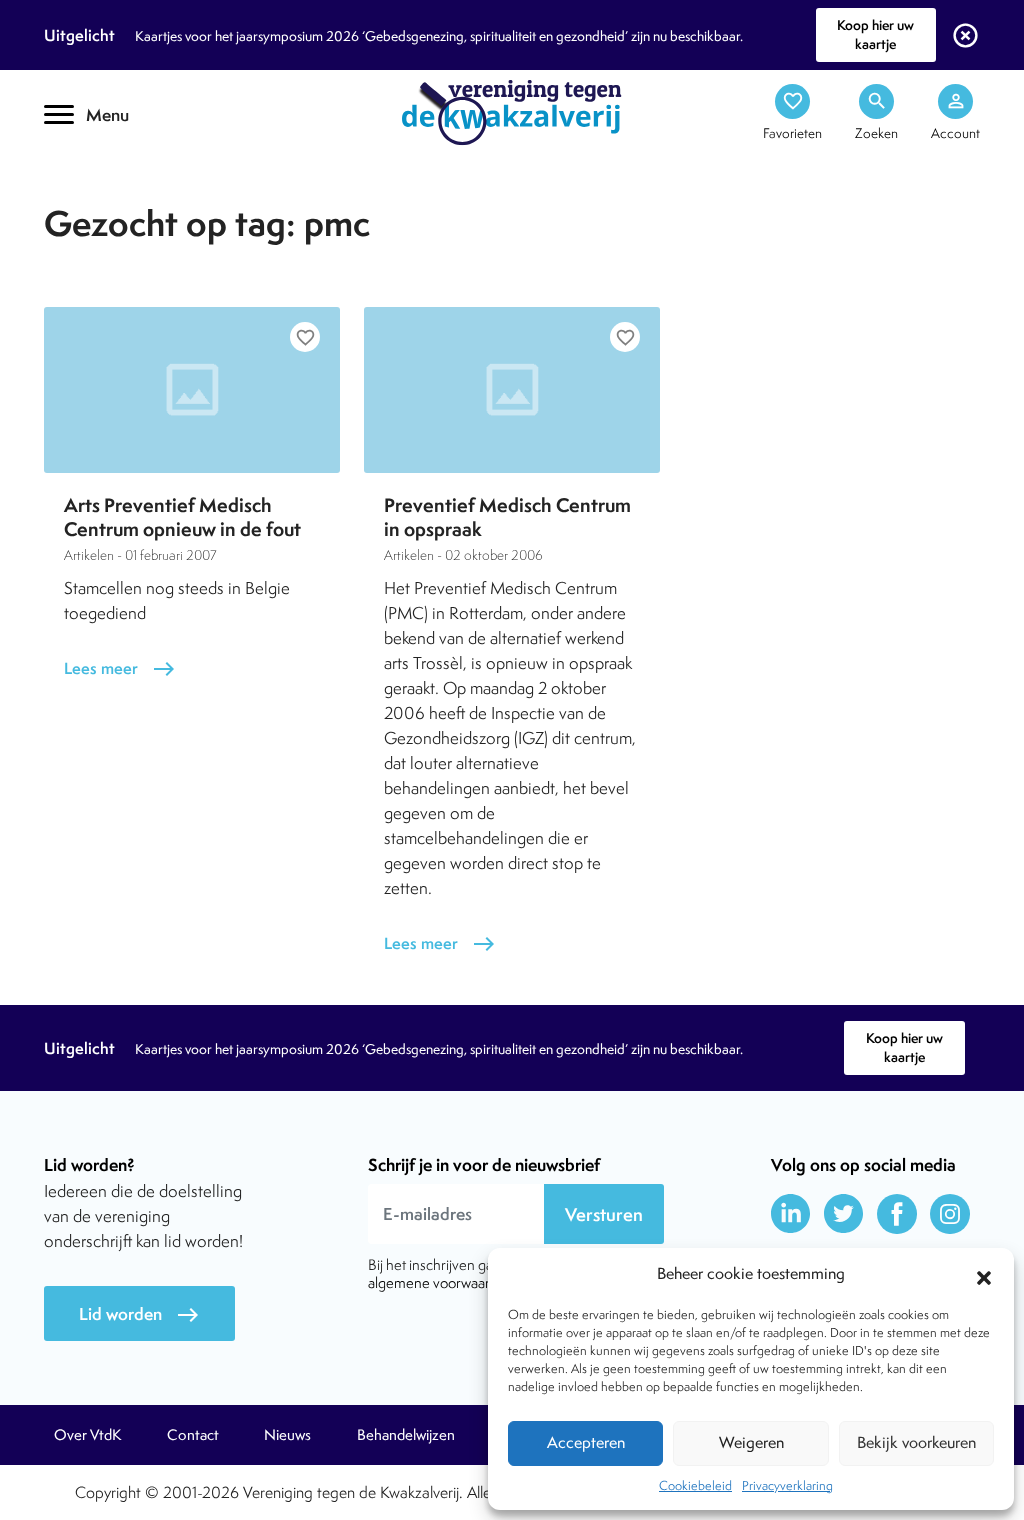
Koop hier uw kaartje (875, 34)
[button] (984, 1275)
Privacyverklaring (787, 1485)
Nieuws (287, 1435)
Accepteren (586, 1442)
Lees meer (120, 668)
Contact (193, 1435)
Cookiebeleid (695, 1485)
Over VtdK (87, 1435)
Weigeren (751, 1442)
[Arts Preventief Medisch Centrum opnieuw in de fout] (192, 390)
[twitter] (844, 1214)
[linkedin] (791, 1214)
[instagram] (950, 1214)
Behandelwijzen (406, 1435)
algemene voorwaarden (441, 1282)
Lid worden (139, 1314)
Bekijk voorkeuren (916, 1442)
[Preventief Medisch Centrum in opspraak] (512, 390)
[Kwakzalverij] (512, 111)
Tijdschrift (112, 176)
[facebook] (897, 1214)
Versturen (604, 1214)
